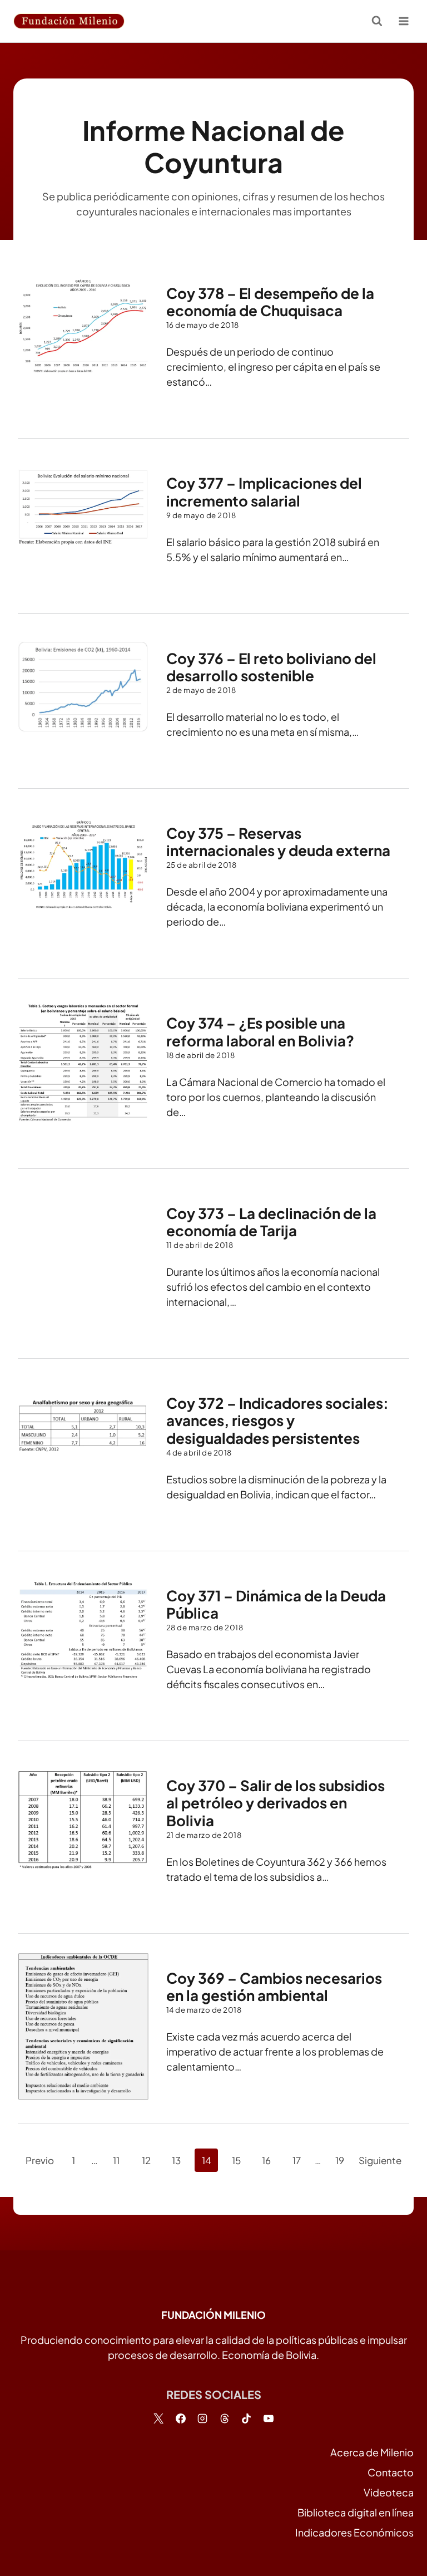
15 (236, 2160)
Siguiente (380, 2160)
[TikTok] (246, 2418)
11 (116, 2160)
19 (340, 2160)
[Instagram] (202, 2418)
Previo (40, 2160)
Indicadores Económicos (354, 2532)
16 (266, 2160)
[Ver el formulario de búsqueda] (377, 21)
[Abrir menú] (403, 21)
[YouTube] (269, 2418)
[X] (158, 2418)
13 (176, 2160)
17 (297, 2160)
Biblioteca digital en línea (356, 2512)
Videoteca (389, 2492)
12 (146, 2160)
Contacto (391, 2472)
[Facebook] (181, 2418)
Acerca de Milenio (372, 2452)
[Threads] (225, 2418)
